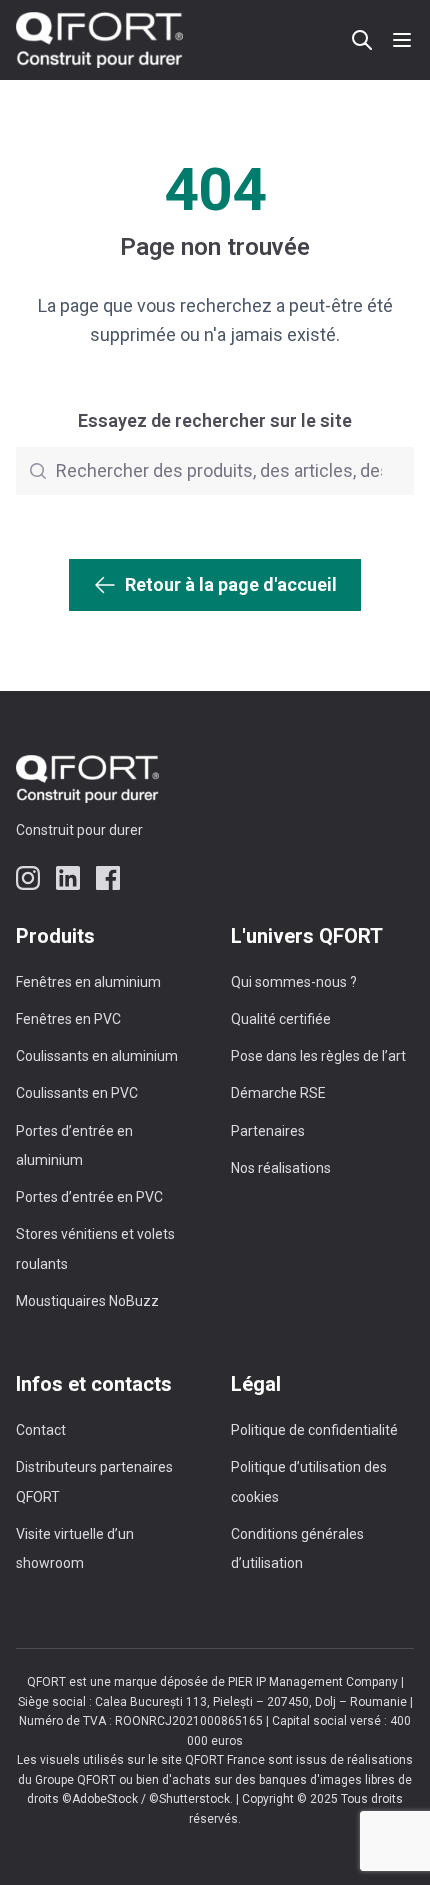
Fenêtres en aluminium (88, 982)
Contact (41, 1430)
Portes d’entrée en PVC (89, 1197)
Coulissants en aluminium (97, 1056)
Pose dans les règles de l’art (318, 1056)
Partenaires (268, 1131)
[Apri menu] (402, 40)
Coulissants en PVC (77, 1093)
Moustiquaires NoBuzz (87, 1301)
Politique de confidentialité (314, 1430)
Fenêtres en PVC (68, 1019)
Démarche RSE (278, 1093)
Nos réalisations (281, 1168)
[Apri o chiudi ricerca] (362, 40)
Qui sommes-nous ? (294, 982)
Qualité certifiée (281, 1019)
